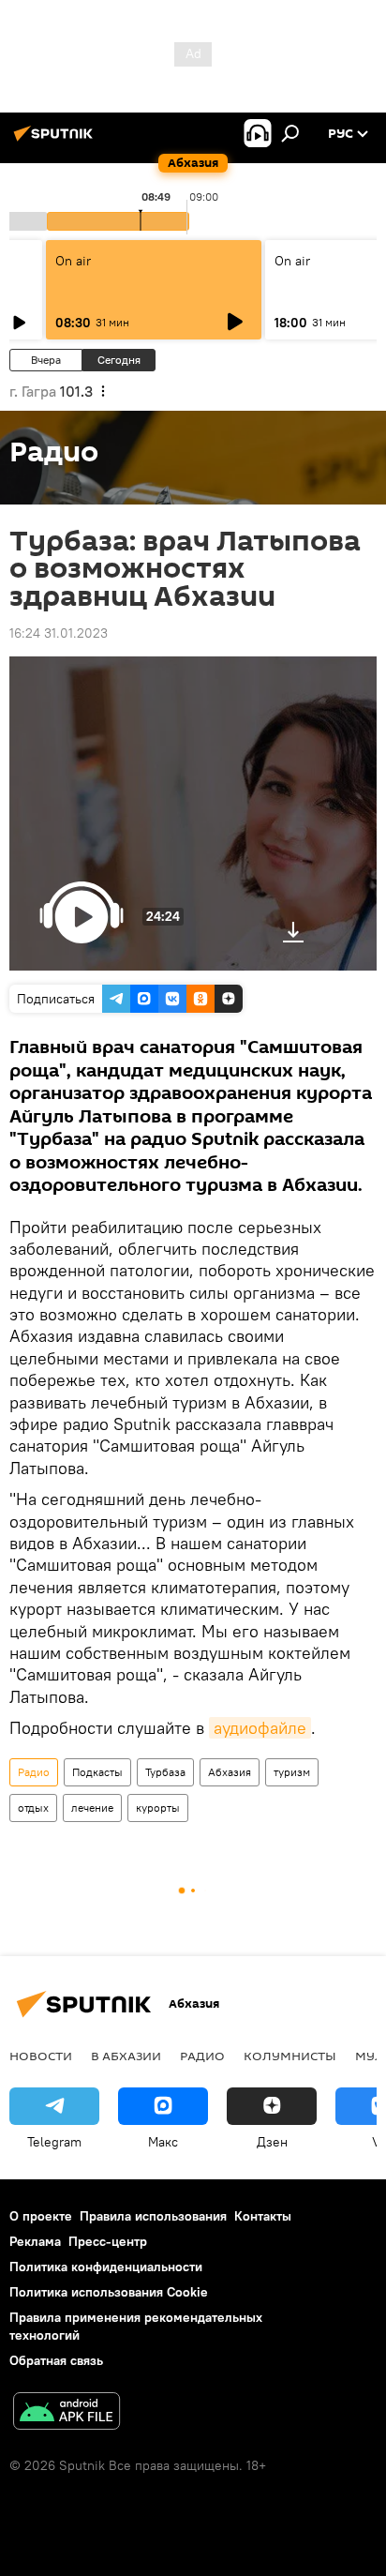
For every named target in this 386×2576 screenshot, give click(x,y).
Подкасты (97, 1772)
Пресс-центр (108, 2241)
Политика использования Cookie (109, 2292)
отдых (33, 1808)
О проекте (41, 2216)
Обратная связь (56, 2360)
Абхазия (230, 1772)
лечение (92, 1808)
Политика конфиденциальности (106, 2267)
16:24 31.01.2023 (59, 633)
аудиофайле (260, 1728)
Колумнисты (290, 2056)
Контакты (263, 2216)
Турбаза (165, 1772)
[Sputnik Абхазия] (56, 141)
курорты (158, 1808)
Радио (34, 1772)
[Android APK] (67, 2413)
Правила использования (153, 2216)
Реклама (35, 2241)
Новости (41, 2056)
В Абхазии (126, 2056)
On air (73, 261)
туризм (292, 1772)
